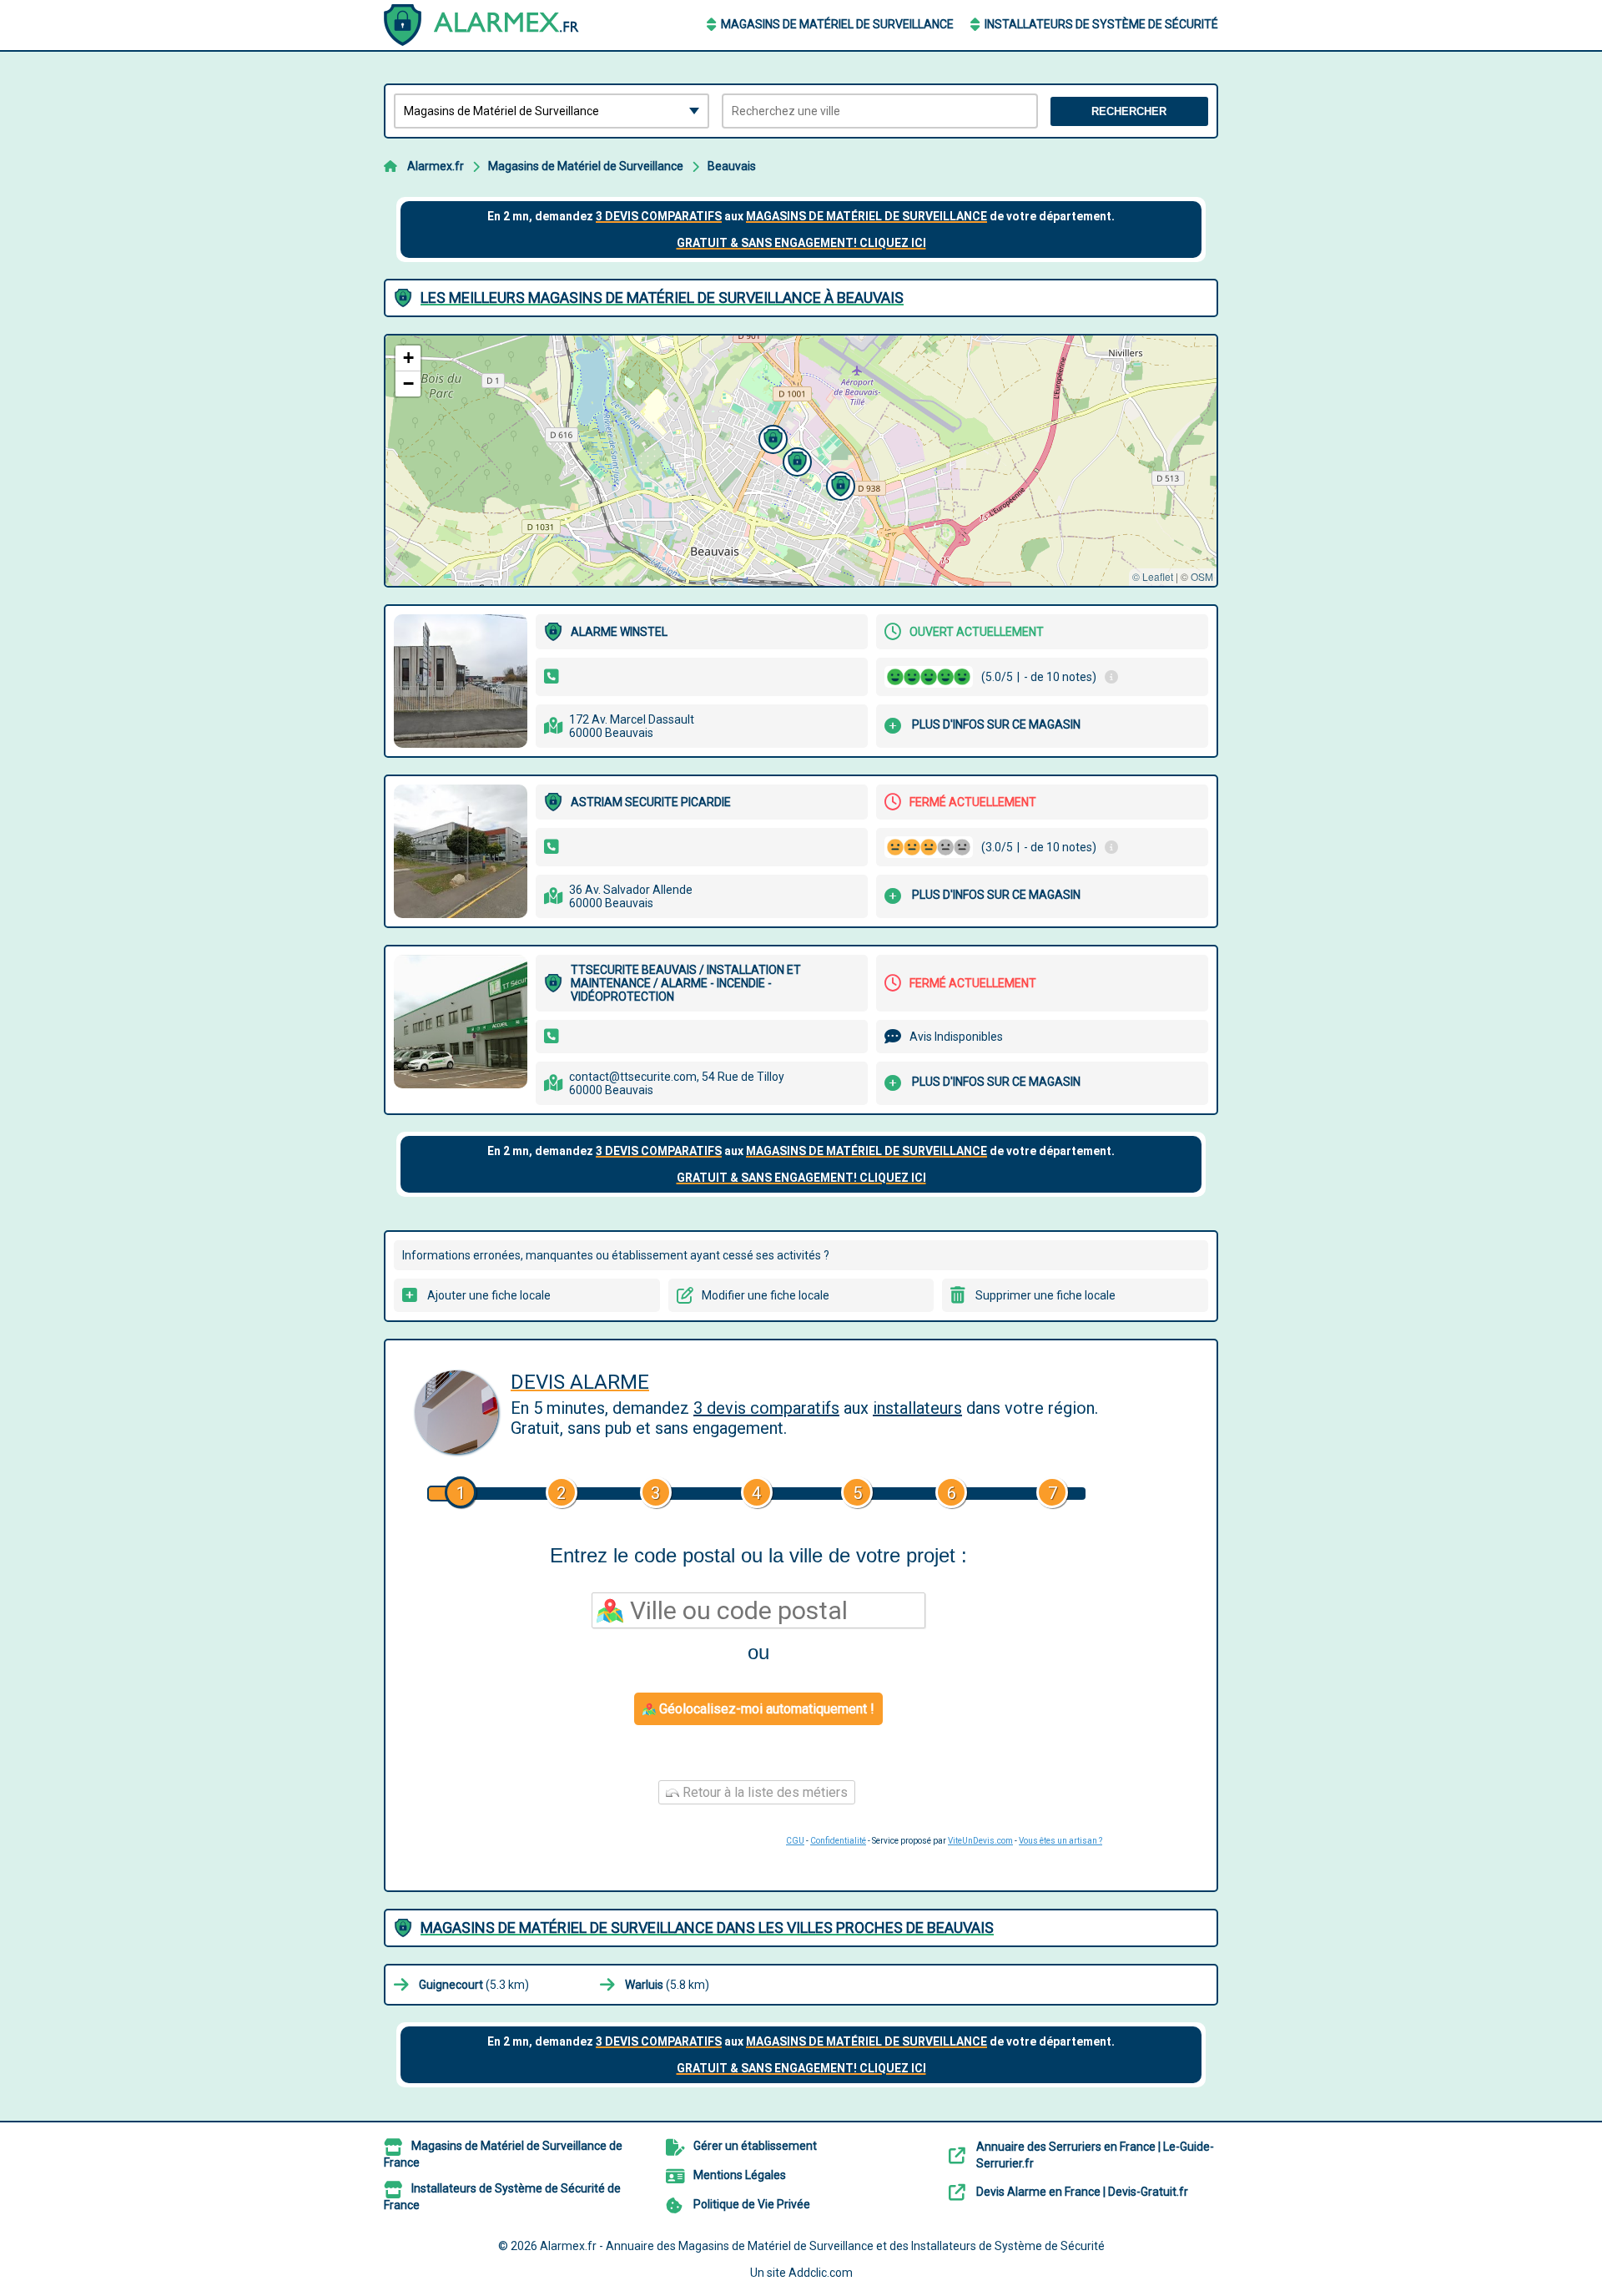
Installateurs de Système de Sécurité (1101, 24)
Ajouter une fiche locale (489, 1295)
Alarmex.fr (436, 166)
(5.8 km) (667, 1985)
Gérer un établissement (755, 2146)
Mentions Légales (740, 2175)
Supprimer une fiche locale (1045, 1295)
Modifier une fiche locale (766, 1295)
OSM (1202, 576)
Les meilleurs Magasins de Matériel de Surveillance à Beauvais (662, 298)
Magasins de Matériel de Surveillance (837, 24)
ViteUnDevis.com (980, 1841)
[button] (771, 437)
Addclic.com (821, 2273)
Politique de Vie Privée (752, 2204)
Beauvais (732, 166)
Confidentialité (838, 1841)
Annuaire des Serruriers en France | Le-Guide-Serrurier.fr (1095, 2155)
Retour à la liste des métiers (763, 1792)
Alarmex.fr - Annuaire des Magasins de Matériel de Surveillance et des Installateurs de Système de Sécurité (822, 2246)
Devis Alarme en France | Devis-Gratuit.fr (1082, 2192)
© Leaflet (1153, 576)
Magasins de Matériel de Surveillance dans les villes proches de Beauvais (707, 1928)
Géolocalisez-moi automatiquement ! (765, 1709)
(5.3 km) (474, 1985)
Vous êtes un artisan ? (1060, 1841)
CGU (795, 1841)
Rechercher (1129, 111)
